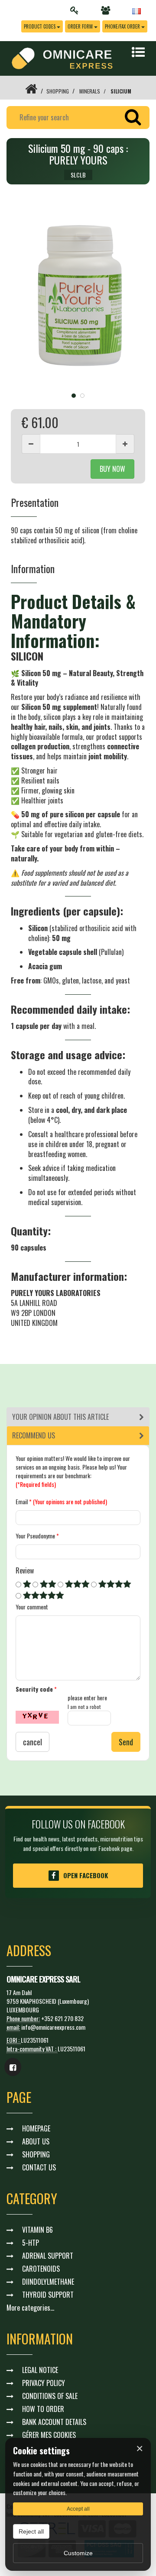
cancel (32, 1742)
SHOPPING (58, 91)
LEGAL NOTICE (40, 2370)
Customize (78, 2553)
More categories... (30, 2308)
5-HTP (31, 2243)
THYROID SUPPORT (48, 2295)
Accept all (78, 2509)
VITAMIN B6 (37, 2230)
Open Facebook (86, 1875)
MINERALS (90, 91)
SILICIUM (121, 91)
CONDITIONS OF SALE (50, 2396)
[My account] (77, 10)
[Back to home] (31, 91)
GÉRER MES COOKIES (49, 2435)
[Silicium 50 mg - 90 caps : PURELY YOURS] (78, 298)
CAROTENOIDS (41, 2269)
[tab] (78, 1417)
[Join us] (108, 10)
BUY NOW (112, 469)
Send (126, 1742)
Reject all (31, 2531)
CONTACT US (39, 2167)
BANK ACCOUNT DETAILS (54, 2422)
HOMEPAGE (36, 2128)
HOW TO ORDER (43, 2409)
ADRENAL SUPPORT (48, 2256)
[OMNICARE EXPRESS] (62, 57)
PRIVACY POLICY (44, 2383)
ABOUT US (36, 2141)
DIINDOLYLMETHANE (48, 2282)
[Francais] (136, 10)
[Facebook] (13, 2067)
